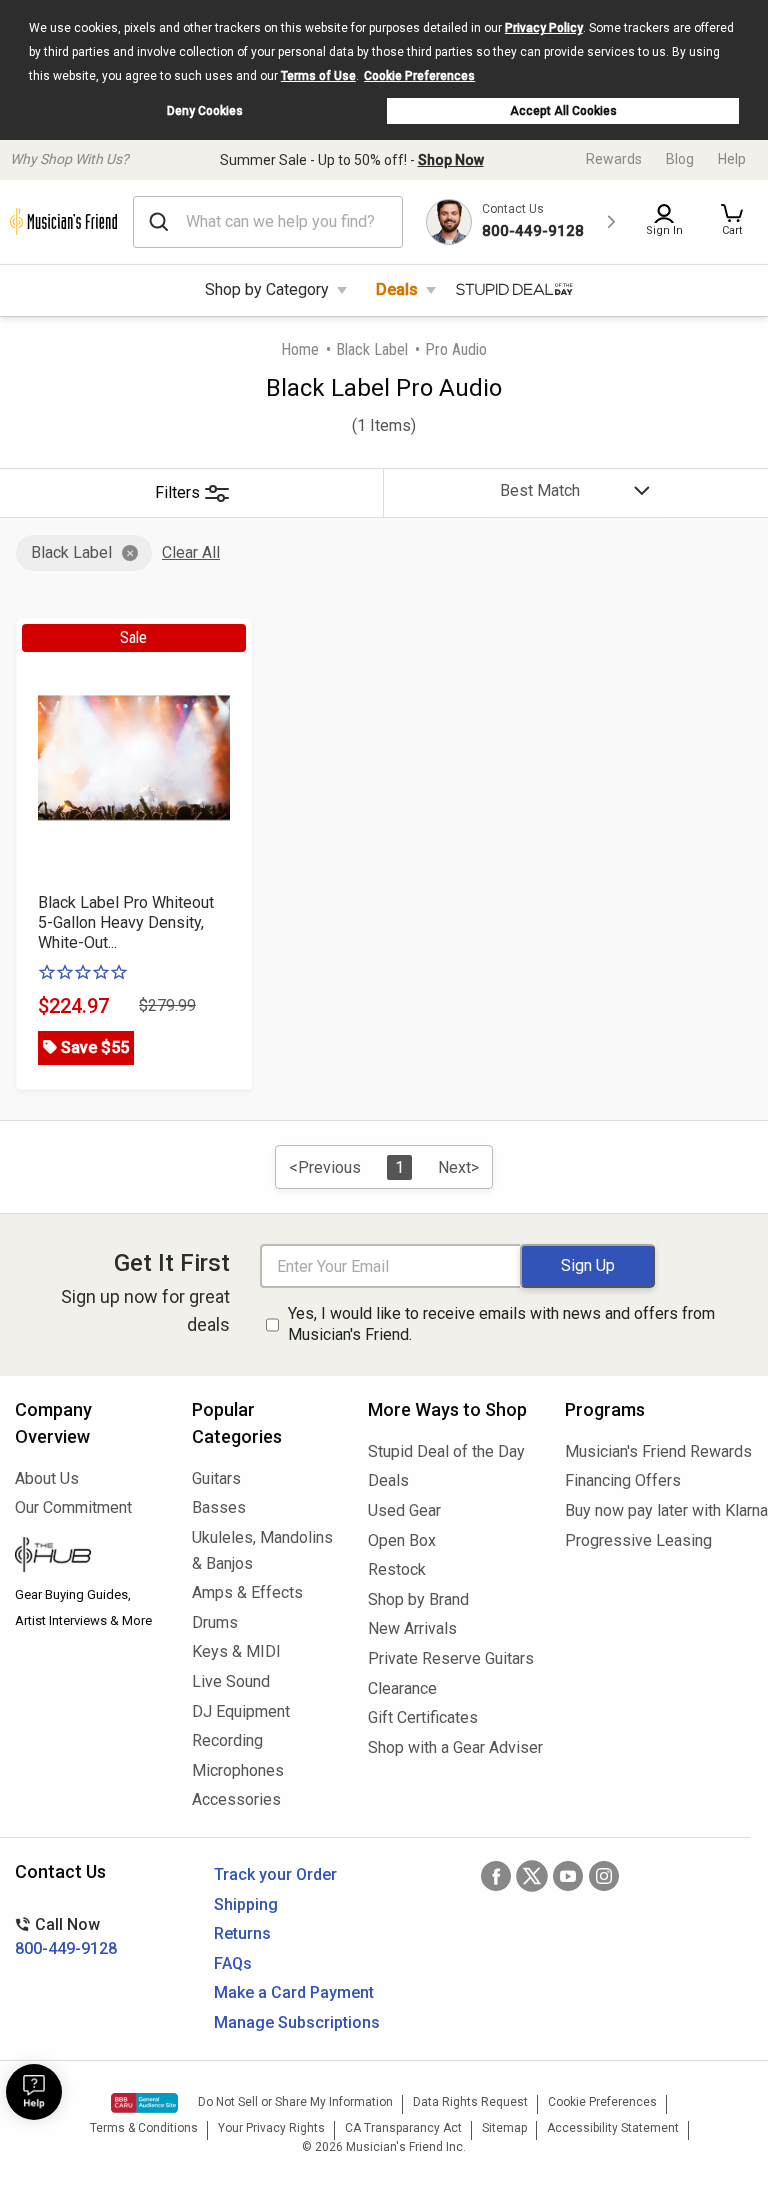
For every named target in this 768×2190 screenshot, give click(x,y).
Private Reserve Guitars (451, 1658)
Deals (397, 289)
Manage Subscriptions (297, 2022)
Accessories (236, 1799)
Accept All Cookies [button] (563, 111)
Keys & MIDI (236, 1651)
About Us (47, 1478)
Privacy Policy (544, 28)
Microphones (238, 1770)
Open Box (402, 1540)
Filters (177, 492)
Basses (219, 1507)
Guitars (216, 1478)
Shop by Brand (418, 1599)
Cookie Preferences (419, 76)
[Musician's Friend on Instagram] (604, 1876)
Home (300, 349)
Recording (227, 1740)
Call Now (66, 1936)
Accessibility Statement (613, 2128)
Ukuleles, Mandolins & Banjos (262, 1550)
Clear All (191, 552)
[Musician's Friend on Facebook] (496, 1876)
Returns (242, 1933)
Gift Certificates (423, 1717)
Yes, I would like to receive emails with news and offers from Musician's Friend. (501, 1324)
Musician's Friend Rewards (658, 1451)
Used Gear (404, 1510)
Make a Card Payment (294, 1992)
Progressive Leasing (638, 1540)
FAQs (233, 1963)
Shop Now (451, 160)
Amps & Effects (247, 1592)
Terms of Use (318, 76)
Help (732, 159)
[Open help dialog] (34, 2092)
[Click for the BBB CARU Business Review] (144, 2103)
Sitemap (504, 2128)
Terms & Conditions (144, 2128)
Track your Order (275, 1874)
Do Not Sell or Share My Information (295, 2102)
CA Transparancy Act (403, 2128)
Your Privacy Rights (271, 2128)
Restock (397, 1569)
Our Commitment (73, 1507)
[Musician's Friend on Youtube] (568, 1876)
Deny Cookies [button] (205, 111)
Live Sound (231, 1681)
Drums (215, 1622)
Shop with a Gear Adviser (451, 1747)
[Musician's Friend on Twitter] (532, 1876)
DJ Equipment (241, 1711)
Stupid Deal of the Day (446, 1451)
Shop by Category (267, 289)
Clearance (402, 1688)
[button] (732, 222)
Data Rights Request (470, 2102)
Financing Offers (623, 1480)
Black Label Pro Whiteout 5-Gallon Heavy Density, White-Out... (126, 922)
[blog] (88, 1557)
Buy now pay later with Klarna (659, 1510)
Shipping (246, 1904)
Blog (680, 159)
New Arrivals (412, 1628)
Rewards (614, 159)
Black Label (372, 349)
